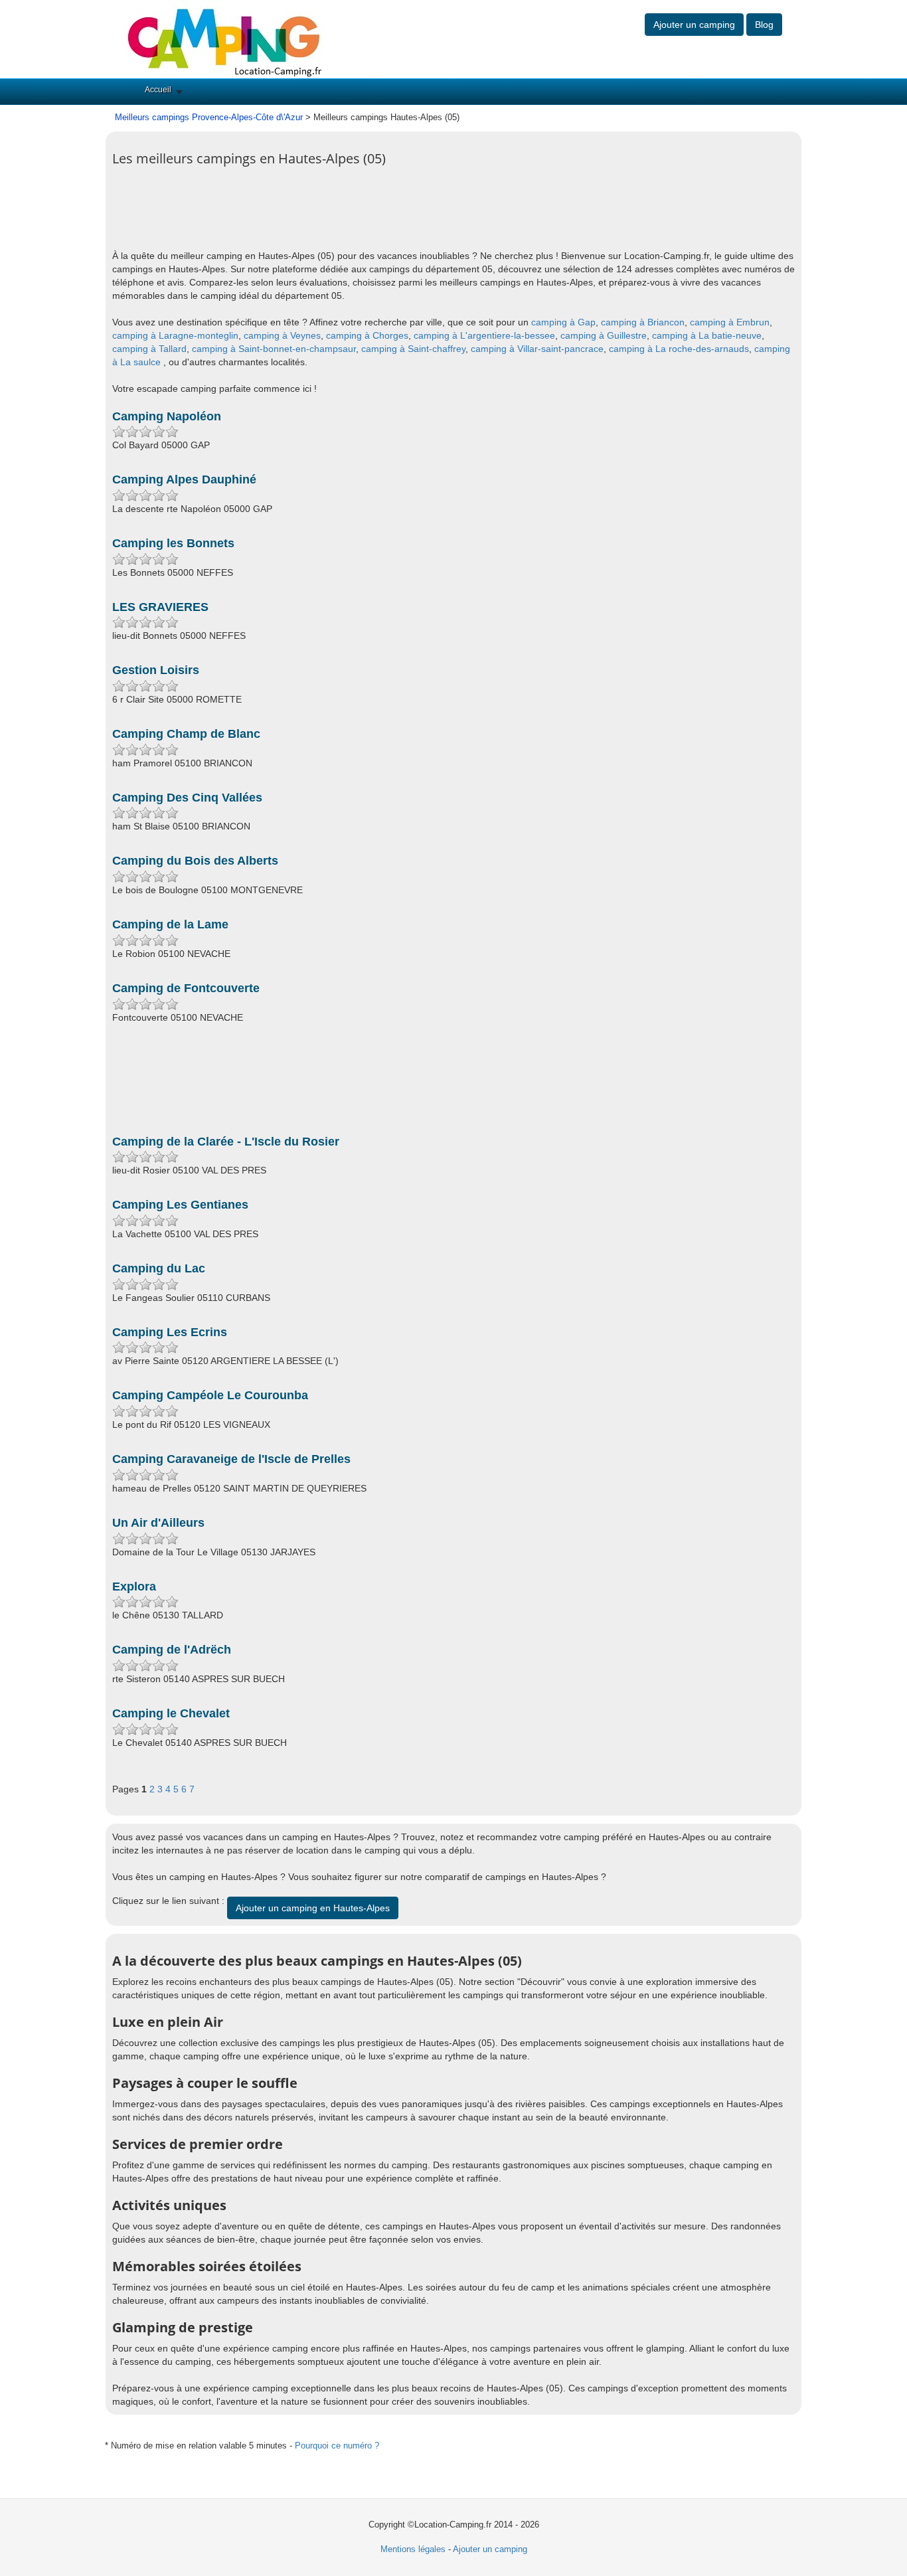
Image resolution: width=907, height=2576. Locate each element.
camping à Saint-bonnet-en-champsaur (274, 349)
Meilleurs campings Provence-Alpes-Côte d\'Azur (209, 117)
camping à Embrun (730, 322)
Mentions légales (413, 2549)
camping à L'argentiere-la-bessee (484, 335)
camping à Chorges (367, 335)
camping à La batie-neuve (707, 335)
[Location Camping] (224, 38)
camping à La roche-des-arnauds (679, 349)
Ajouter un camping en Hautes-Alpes (313, 1908)
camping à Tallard (149, 349)
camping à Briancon (643, 322)
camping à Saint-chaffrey (413, 349)
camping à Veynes (282, 335)
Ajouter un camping (694, 25)
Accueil (158, 90)
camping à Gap (563, 322)
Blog (764, 25)
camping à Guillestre (604, 335)
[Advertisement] (354, 216)
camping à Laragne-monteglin (175, 335)
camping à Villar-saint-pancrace (537, 349)
